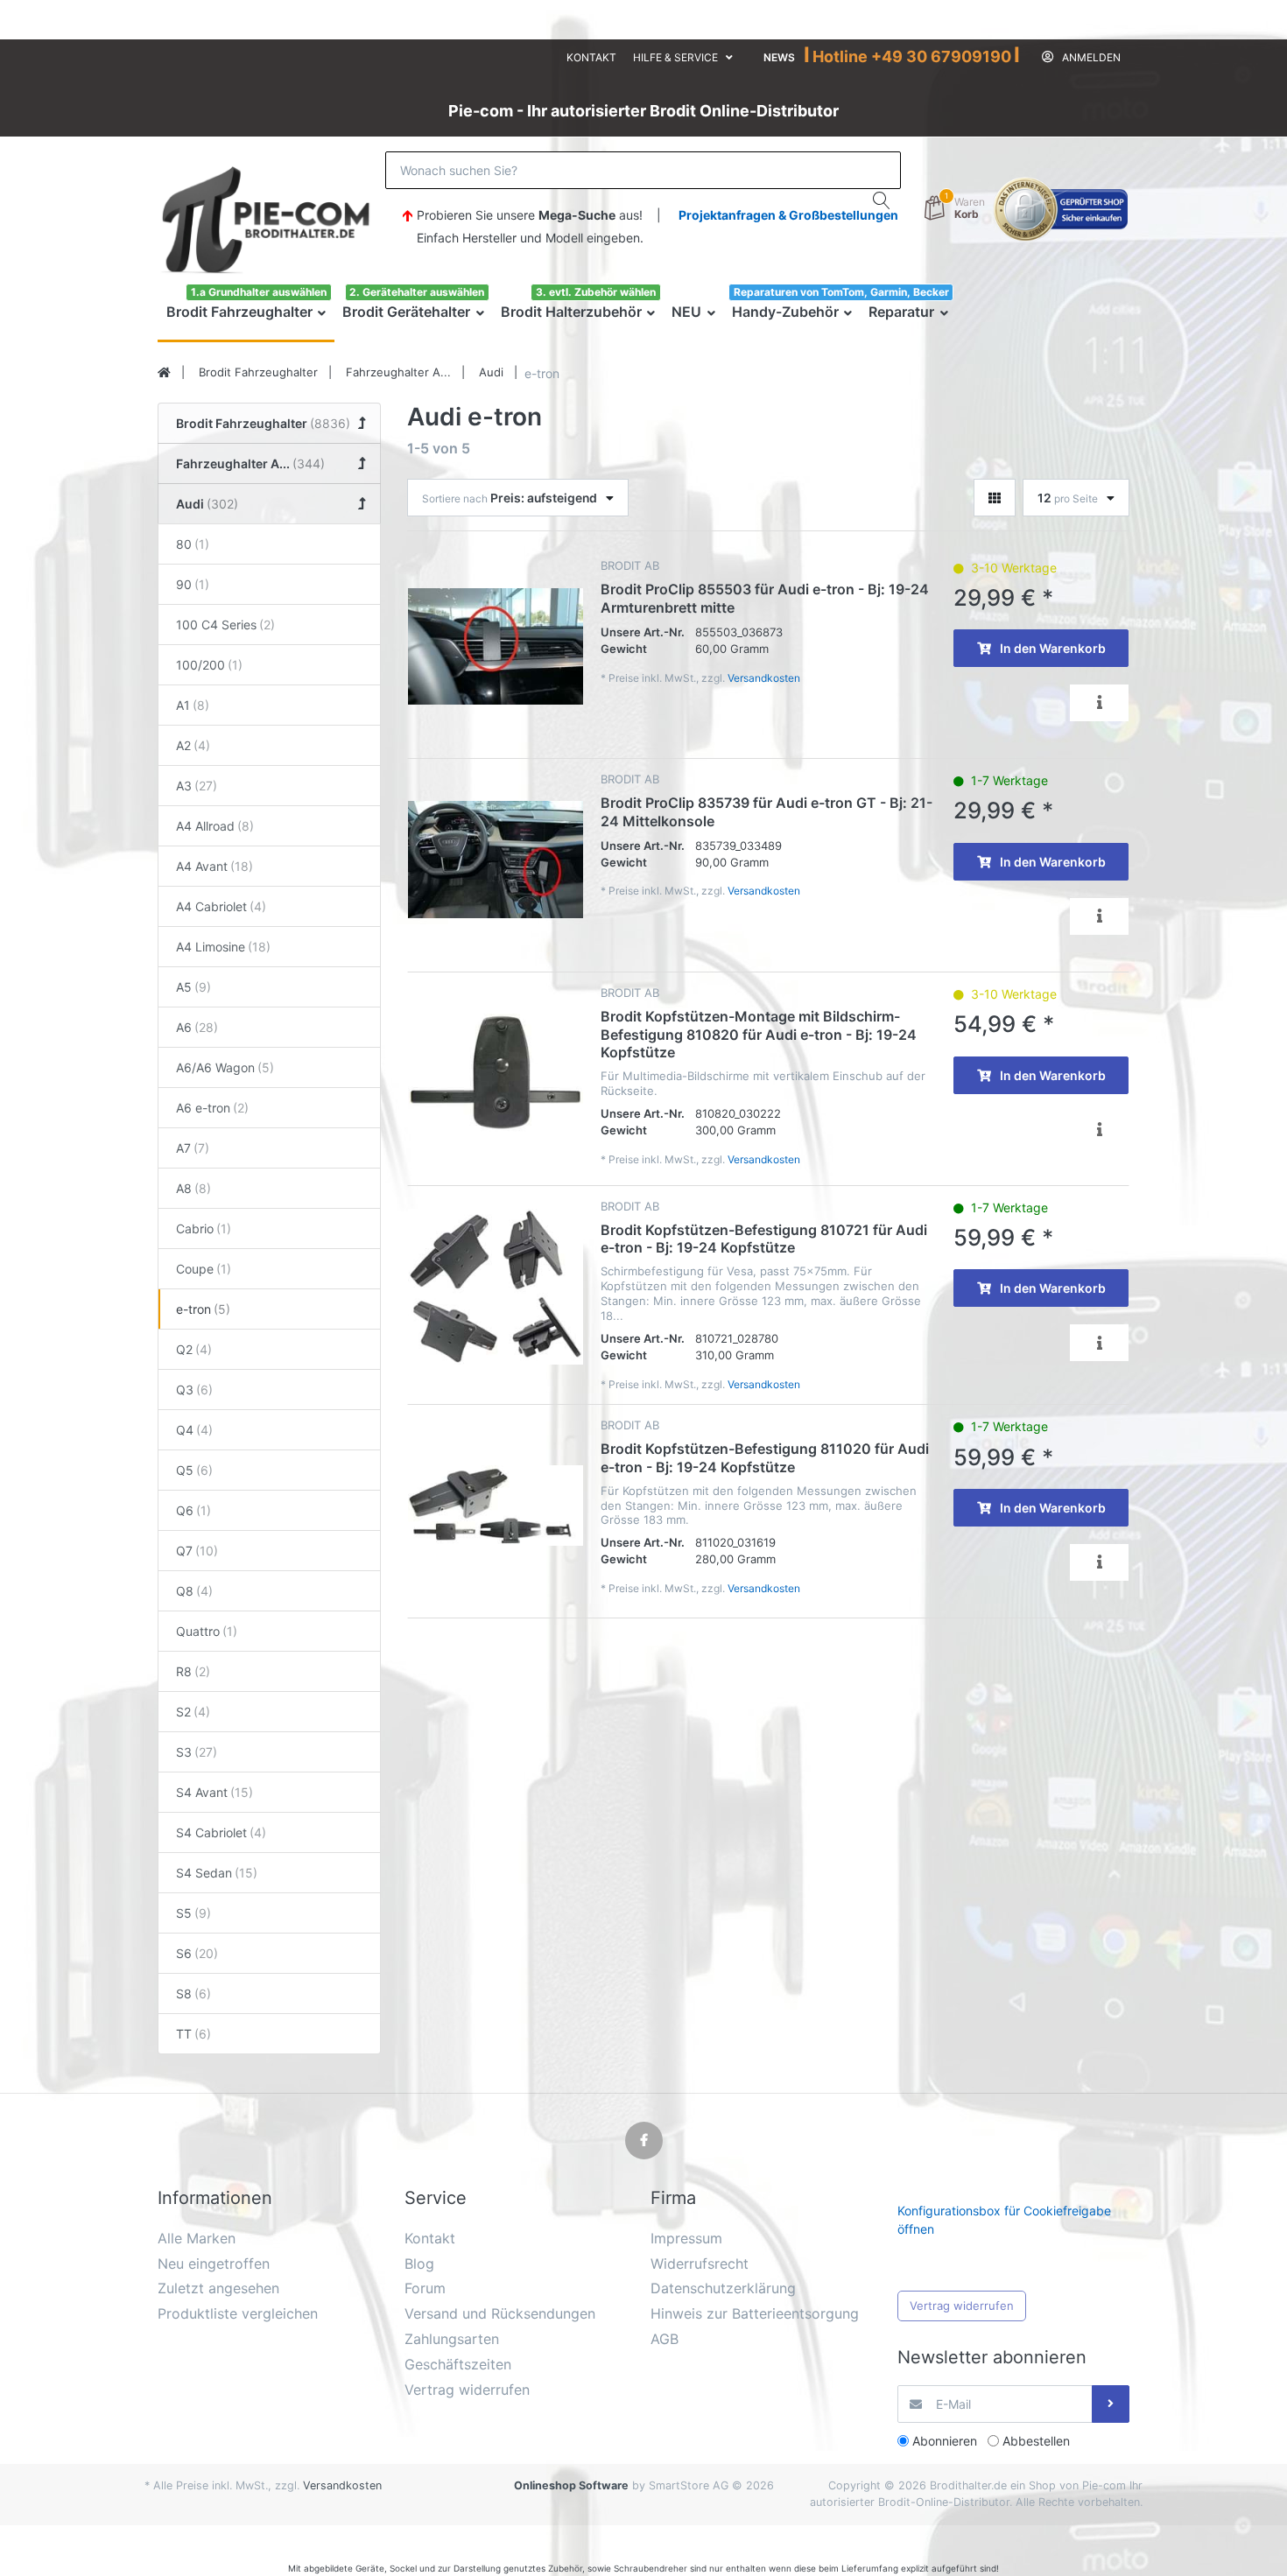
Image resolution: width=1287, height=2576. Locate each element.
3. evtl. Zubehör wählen (596, 292)
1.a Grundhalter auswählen (259, 292)
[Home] (164, 373)
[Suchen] (882, 200)
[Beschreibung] (1099, 703)
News (779, 57)
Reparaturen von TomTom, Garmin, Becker (841, 292)
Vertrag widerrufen (962, 2306)
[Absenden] (1111, 2404)
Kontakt (591, 57)
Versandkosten (764, 678)
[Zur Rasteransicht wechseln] (995, 498)
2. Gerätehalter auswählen (417, 292)
